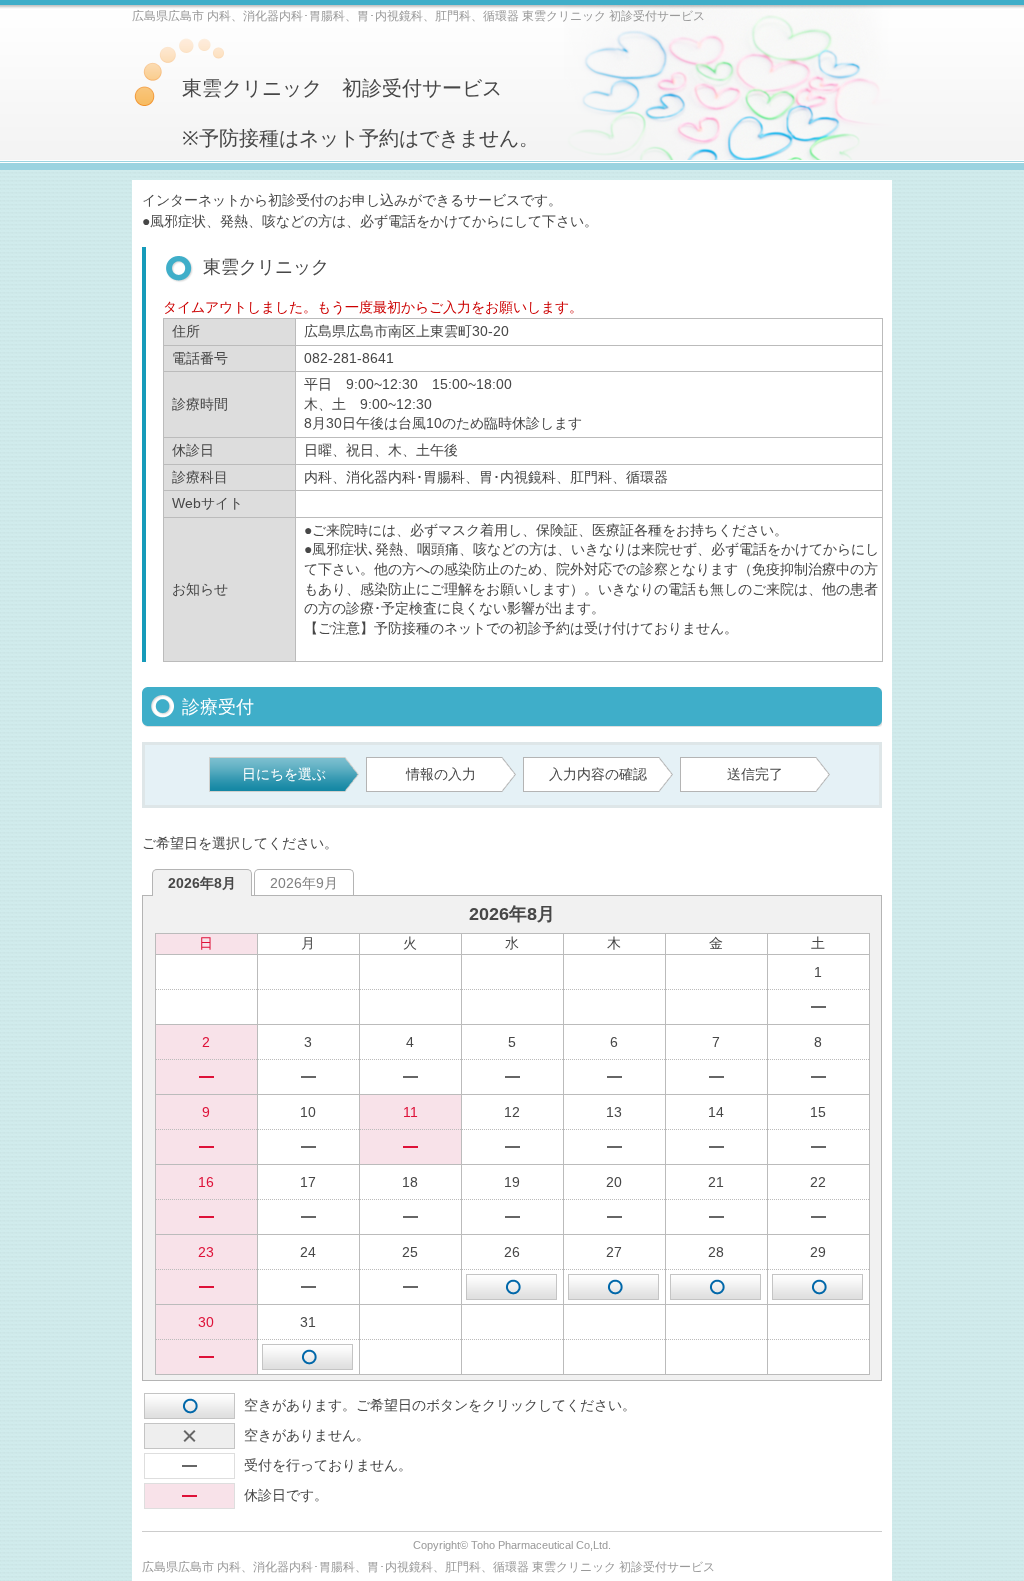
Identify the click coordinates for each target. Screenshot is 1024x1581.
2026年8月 (202, 883)
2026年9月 (304, 883)
